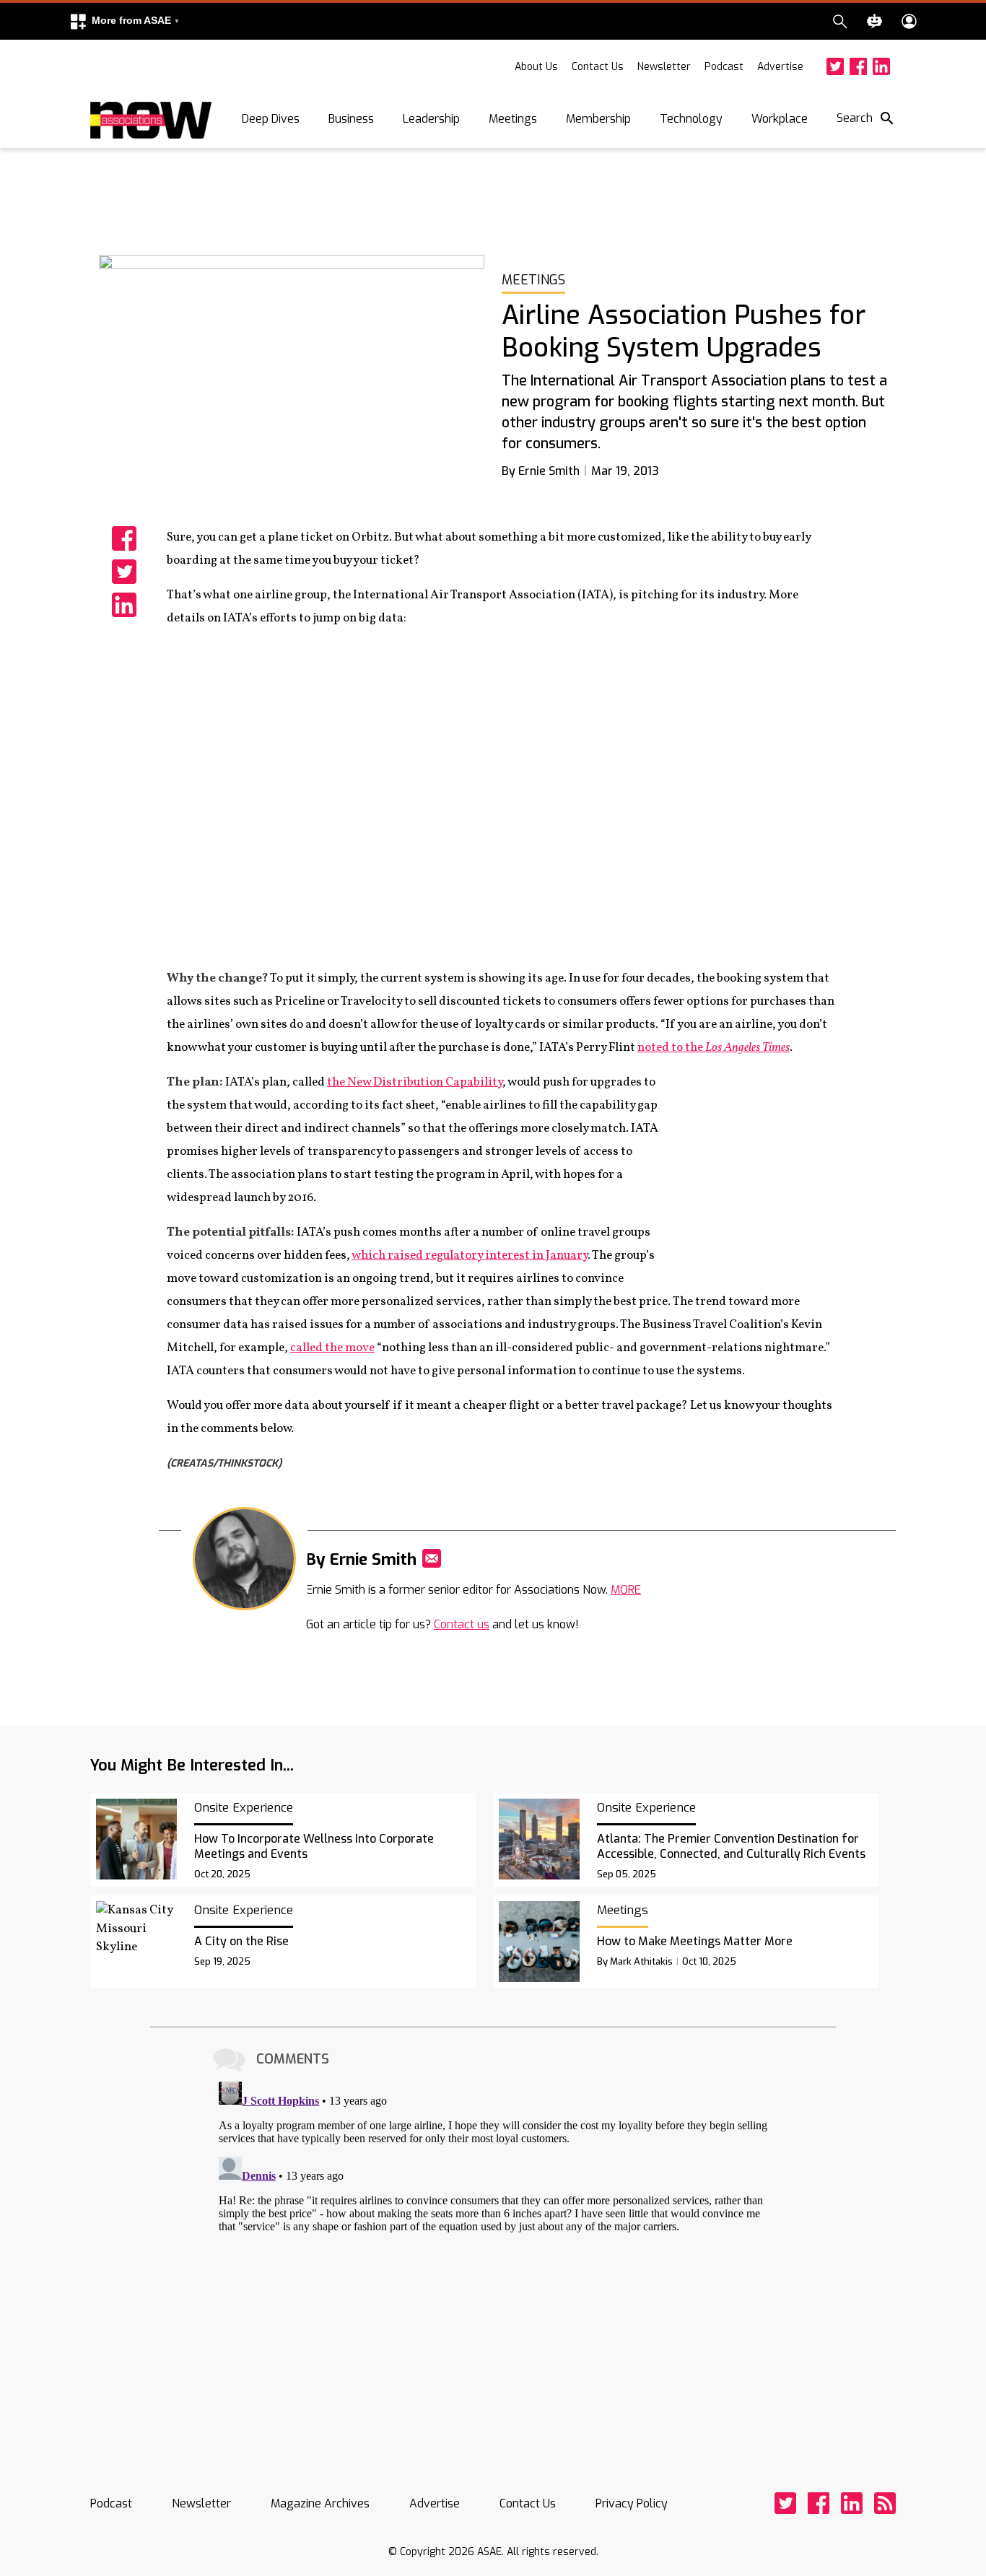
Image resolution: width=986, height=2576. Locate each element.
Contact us (462, 1624)
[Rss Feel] (885, 2503)
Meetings (513, 119)
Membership (598, 119)
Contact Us (598, 67)
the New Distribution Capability (415, 1082)
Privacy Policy (632, 2503)
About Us (536, 67)
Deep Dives (271, 119)
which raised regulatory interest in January (470, 1256)
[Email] (432, 1558)
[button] (124, 21)
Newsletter (664, 67)
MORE (626, 1590)
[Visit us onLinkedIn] (881, 66)
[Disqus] (493, 2256)
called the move (332, 1348)
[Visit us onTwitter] (835, 66)
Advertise (780, 67)
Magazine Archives (320, 2503)
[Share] (124, 538)
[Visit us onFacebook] (858, 66)
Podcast (724, 67)
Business (351, 119)
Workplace (780, 119)
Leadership (431, 119)
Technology (691, 119)
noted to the (714, 1048)
